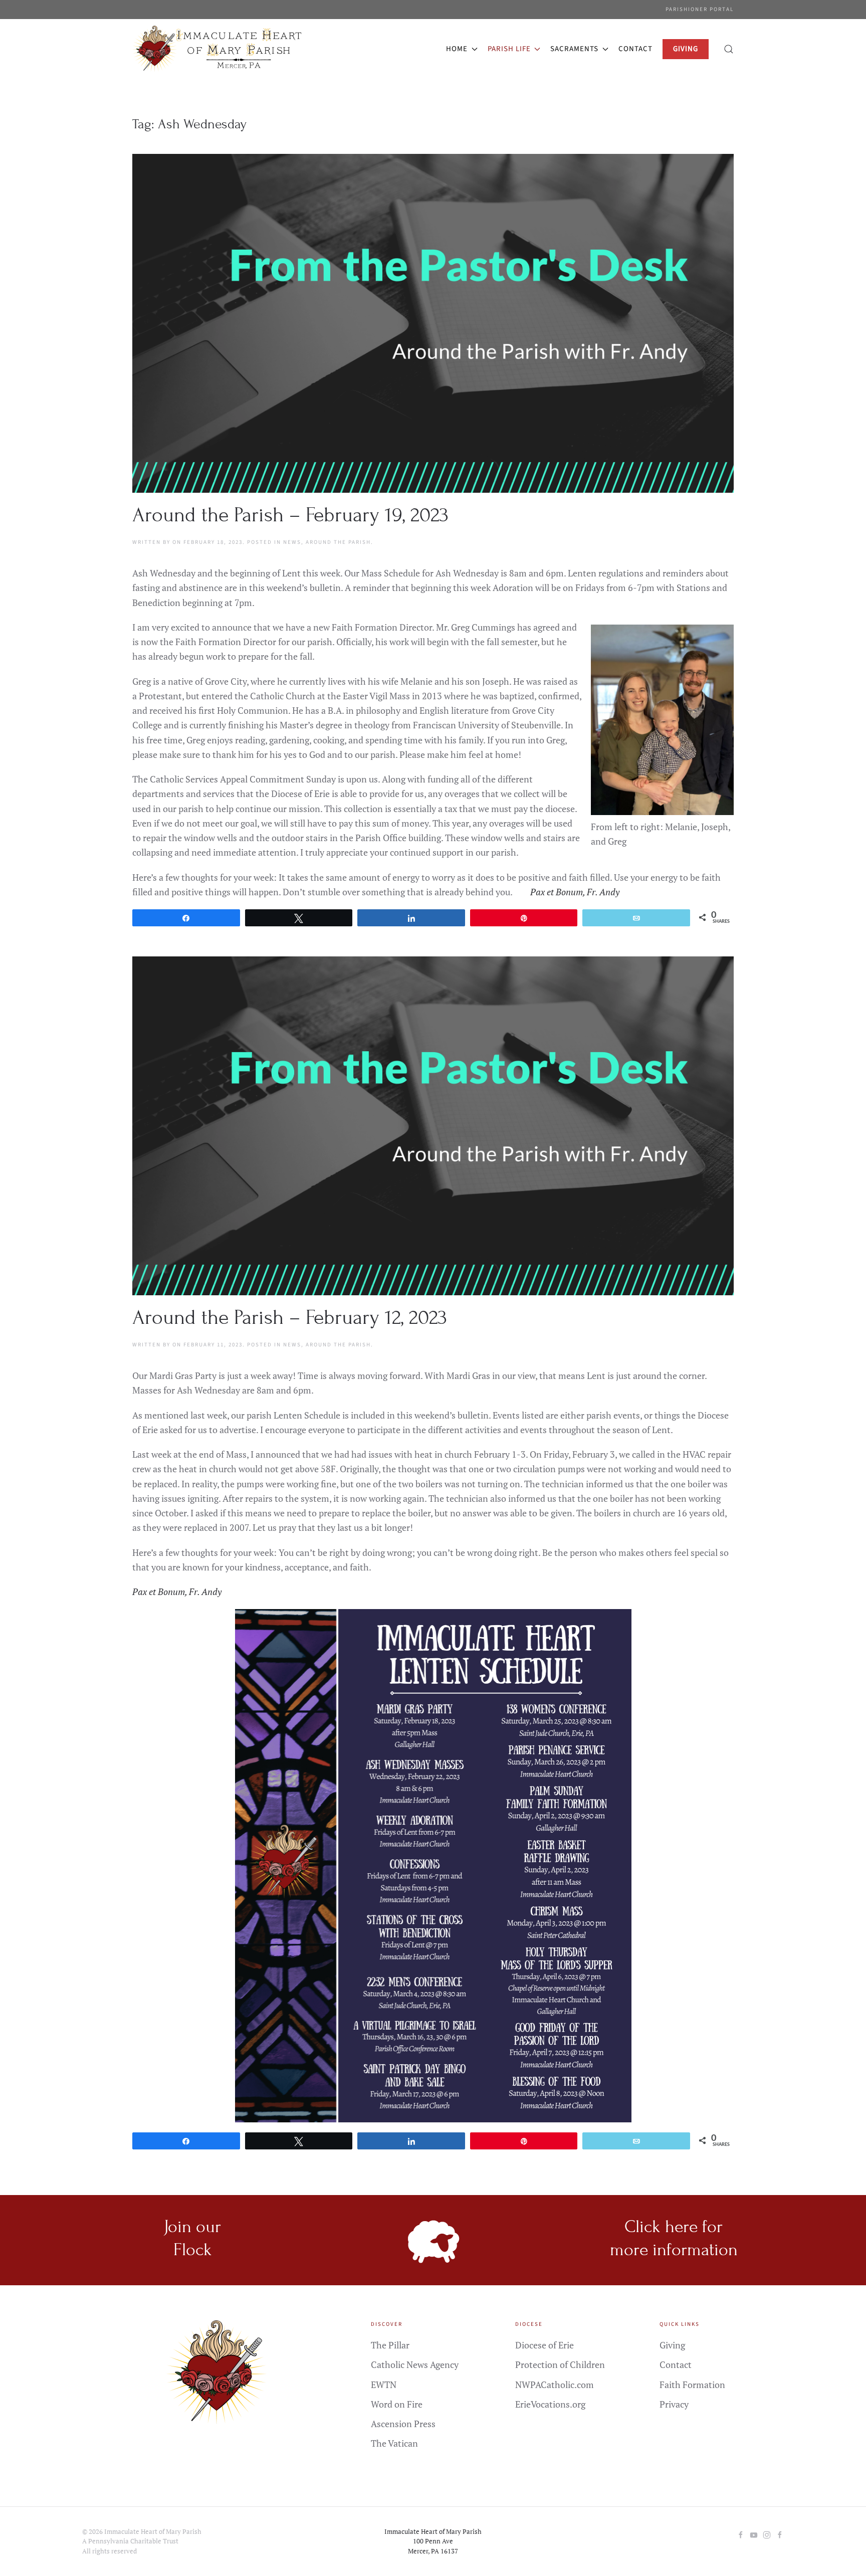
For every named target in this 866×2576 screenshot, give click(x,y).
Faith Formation (692, 2385)
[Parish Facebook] (741, 2534)
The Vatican (394, 2443)
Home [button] (457, 49)
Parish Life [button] (509, 49)
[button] (729, 49)
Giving (672, 2345)
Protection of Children (560, 2364)
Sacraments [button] (574, 49)
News (292, 542)
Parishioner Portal (700, 9)
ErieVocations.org (550, 2404)
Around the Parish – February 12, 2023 (290, 1318)
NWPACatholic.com (555, 2385)
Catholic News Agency (415, 2364)
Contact (635, 49)
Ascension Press (403, 2424)
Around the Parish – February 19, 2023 (290, 515)
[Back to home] (219, 49)
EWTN (384, 2385)
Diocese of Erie (545, 2345)
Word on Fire (397, 2404)
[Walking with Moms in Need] (780, 2534)
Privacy (674, 2404)
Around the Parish (338, 542)
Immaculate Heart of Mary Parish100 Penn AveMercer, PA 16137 (433, 2541)
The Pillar (390, 2345)
